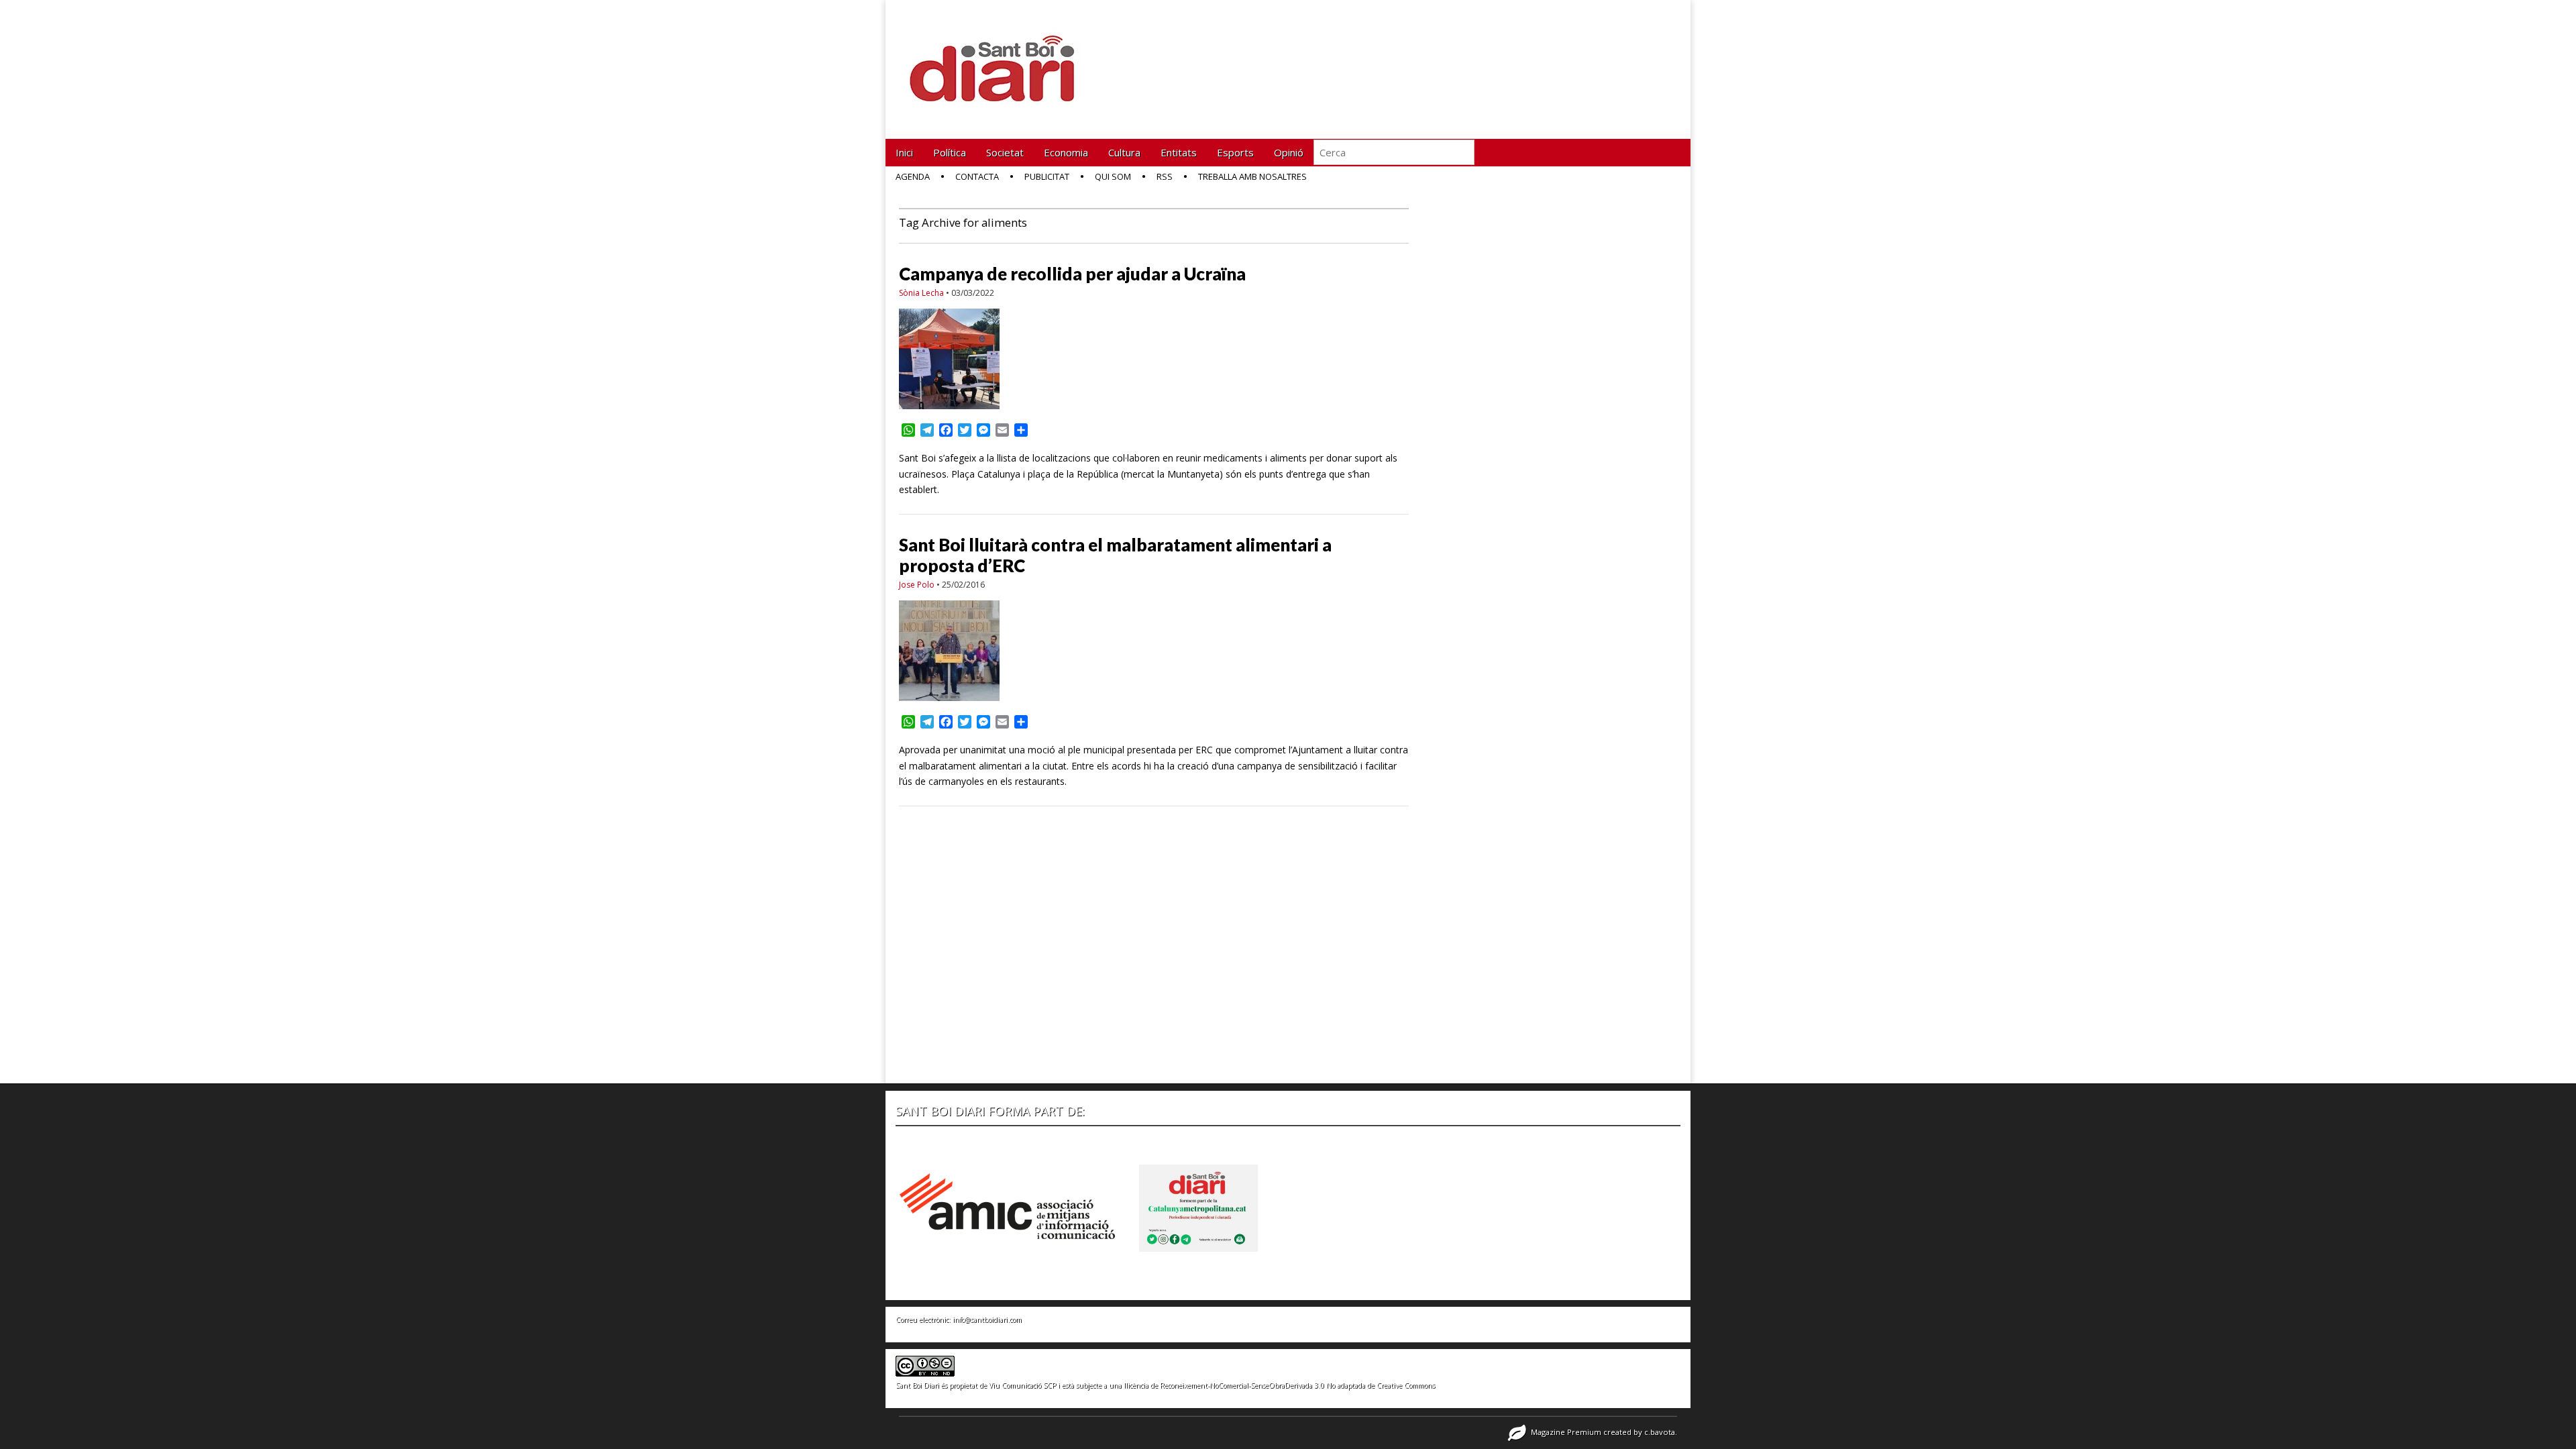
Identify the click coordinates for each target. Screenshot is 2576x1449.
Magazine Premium (1566, 1432)
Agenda (913, 176)
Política (950, 152)
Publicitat (1047, 176)
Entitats (1179, 152)
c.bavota (1660, 1432)
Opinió (1289, 152)
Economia (1066, 152)
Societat (1005, 152)
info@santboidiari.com (987, 1320)
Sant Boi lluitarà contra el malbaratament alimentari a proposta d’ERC (1115, 555)
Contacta (977, 176)
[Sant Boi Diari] (1000, 59)
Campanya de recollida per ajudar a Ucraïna (1072, 274)
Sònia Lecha (921, 293)
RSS (1165, 176)
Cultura (1124, 152)
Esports (1235, 152)
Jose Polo (917, 585)
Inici (904, 152)
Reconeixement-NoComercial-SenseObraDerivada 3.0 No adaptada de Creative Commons (1297, 1385)
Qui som (1113, 176)
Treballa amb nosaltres (1252, 176)
